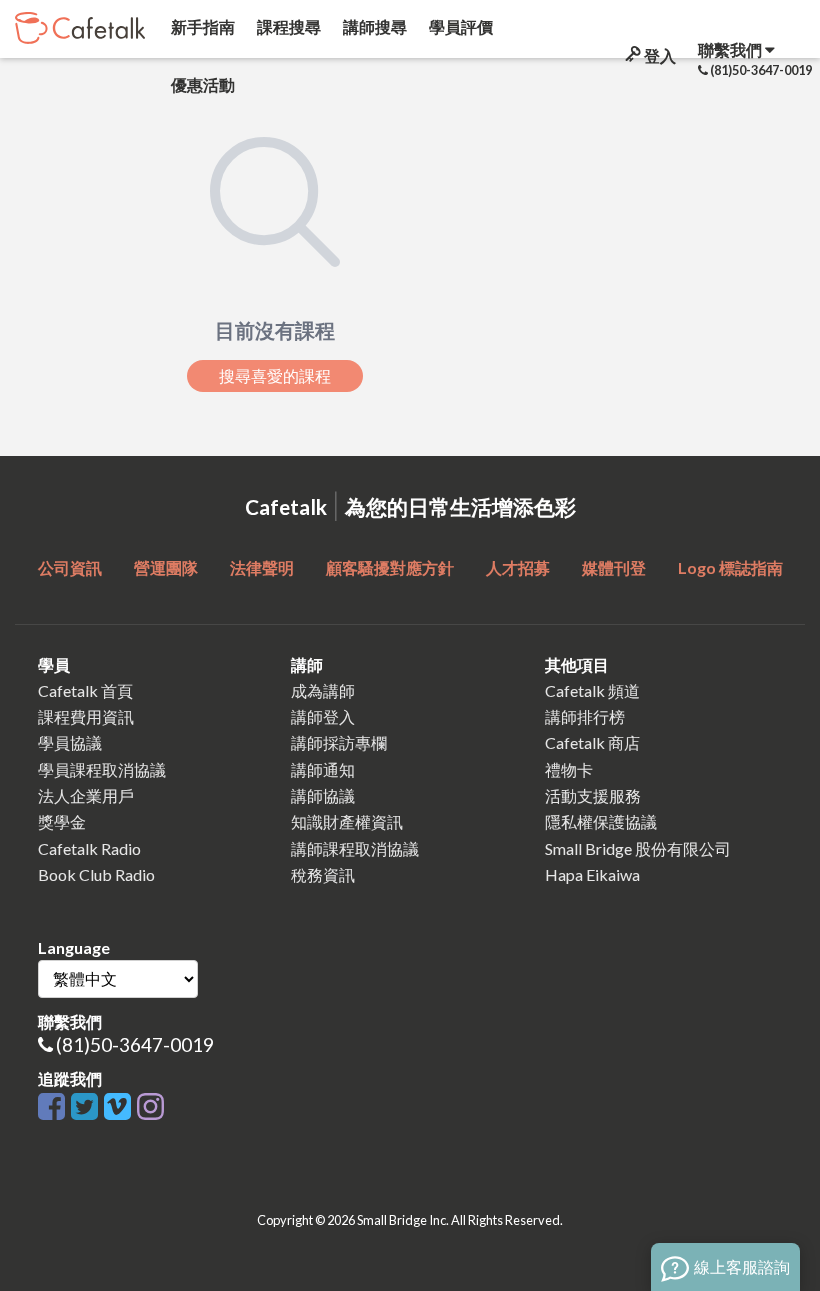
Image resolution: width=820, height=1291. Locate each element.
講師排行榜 (585, 716)
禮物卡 (569, 769)
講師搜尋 (373, 26)
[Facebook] (54, 1107)
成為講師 (323, 690)
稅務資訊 (323, 874)
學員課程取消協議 (102, 769)
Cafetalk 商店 (592, 742)
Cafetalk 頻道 (592, 690)
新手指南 (201, 26)
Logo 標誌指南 (730, 567)
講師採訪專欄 (339, 742)
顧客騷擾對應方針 (390, 567)
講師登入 (323, 716)
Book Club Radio (96, 874)
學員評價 (459, 26)
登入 (658, 55)
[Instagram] (150, 1107)
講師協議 (323, 795)
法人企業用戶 (86, 795)
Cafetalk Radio (89, 848)
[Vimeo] (120, 1107)
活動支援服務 (593, 795)
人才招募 (518, 567)
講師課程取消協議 (355, 848)
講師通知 (323, 769)
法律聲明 (262, 567)
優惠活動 (201, 84)
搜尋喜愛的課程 (275, 376)
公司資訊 (70, 567)
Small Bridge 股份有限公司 (638, 848)
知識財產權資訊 (347, 821)
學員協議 (70, 742)
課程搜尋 (287, 26)
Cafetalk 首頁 (85, 690)
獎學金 (62, 821)
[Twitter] (87, 1107)
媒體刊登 (614, 567)
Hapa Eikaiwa (592, 874)
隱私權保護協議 (601, 821)
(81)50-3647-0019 (135, 1044)
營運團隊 (166, 567)
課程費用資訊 (86, 716)
